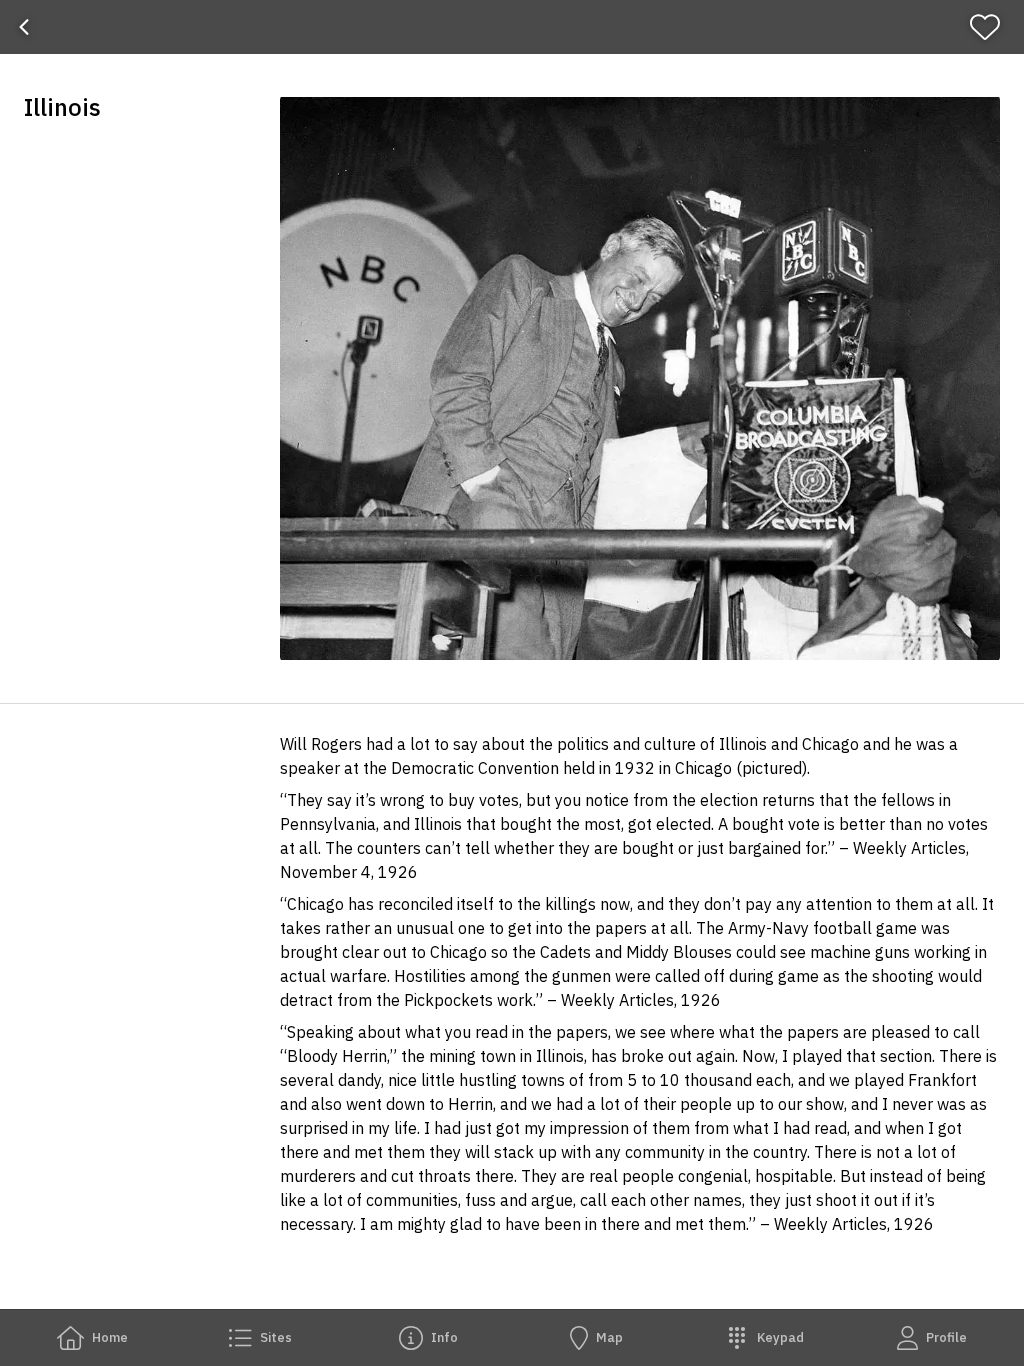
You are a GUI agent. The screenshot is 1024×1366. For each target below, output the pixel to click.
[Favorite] (993, 27)
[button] (640, 378)
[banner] (512, 27)
